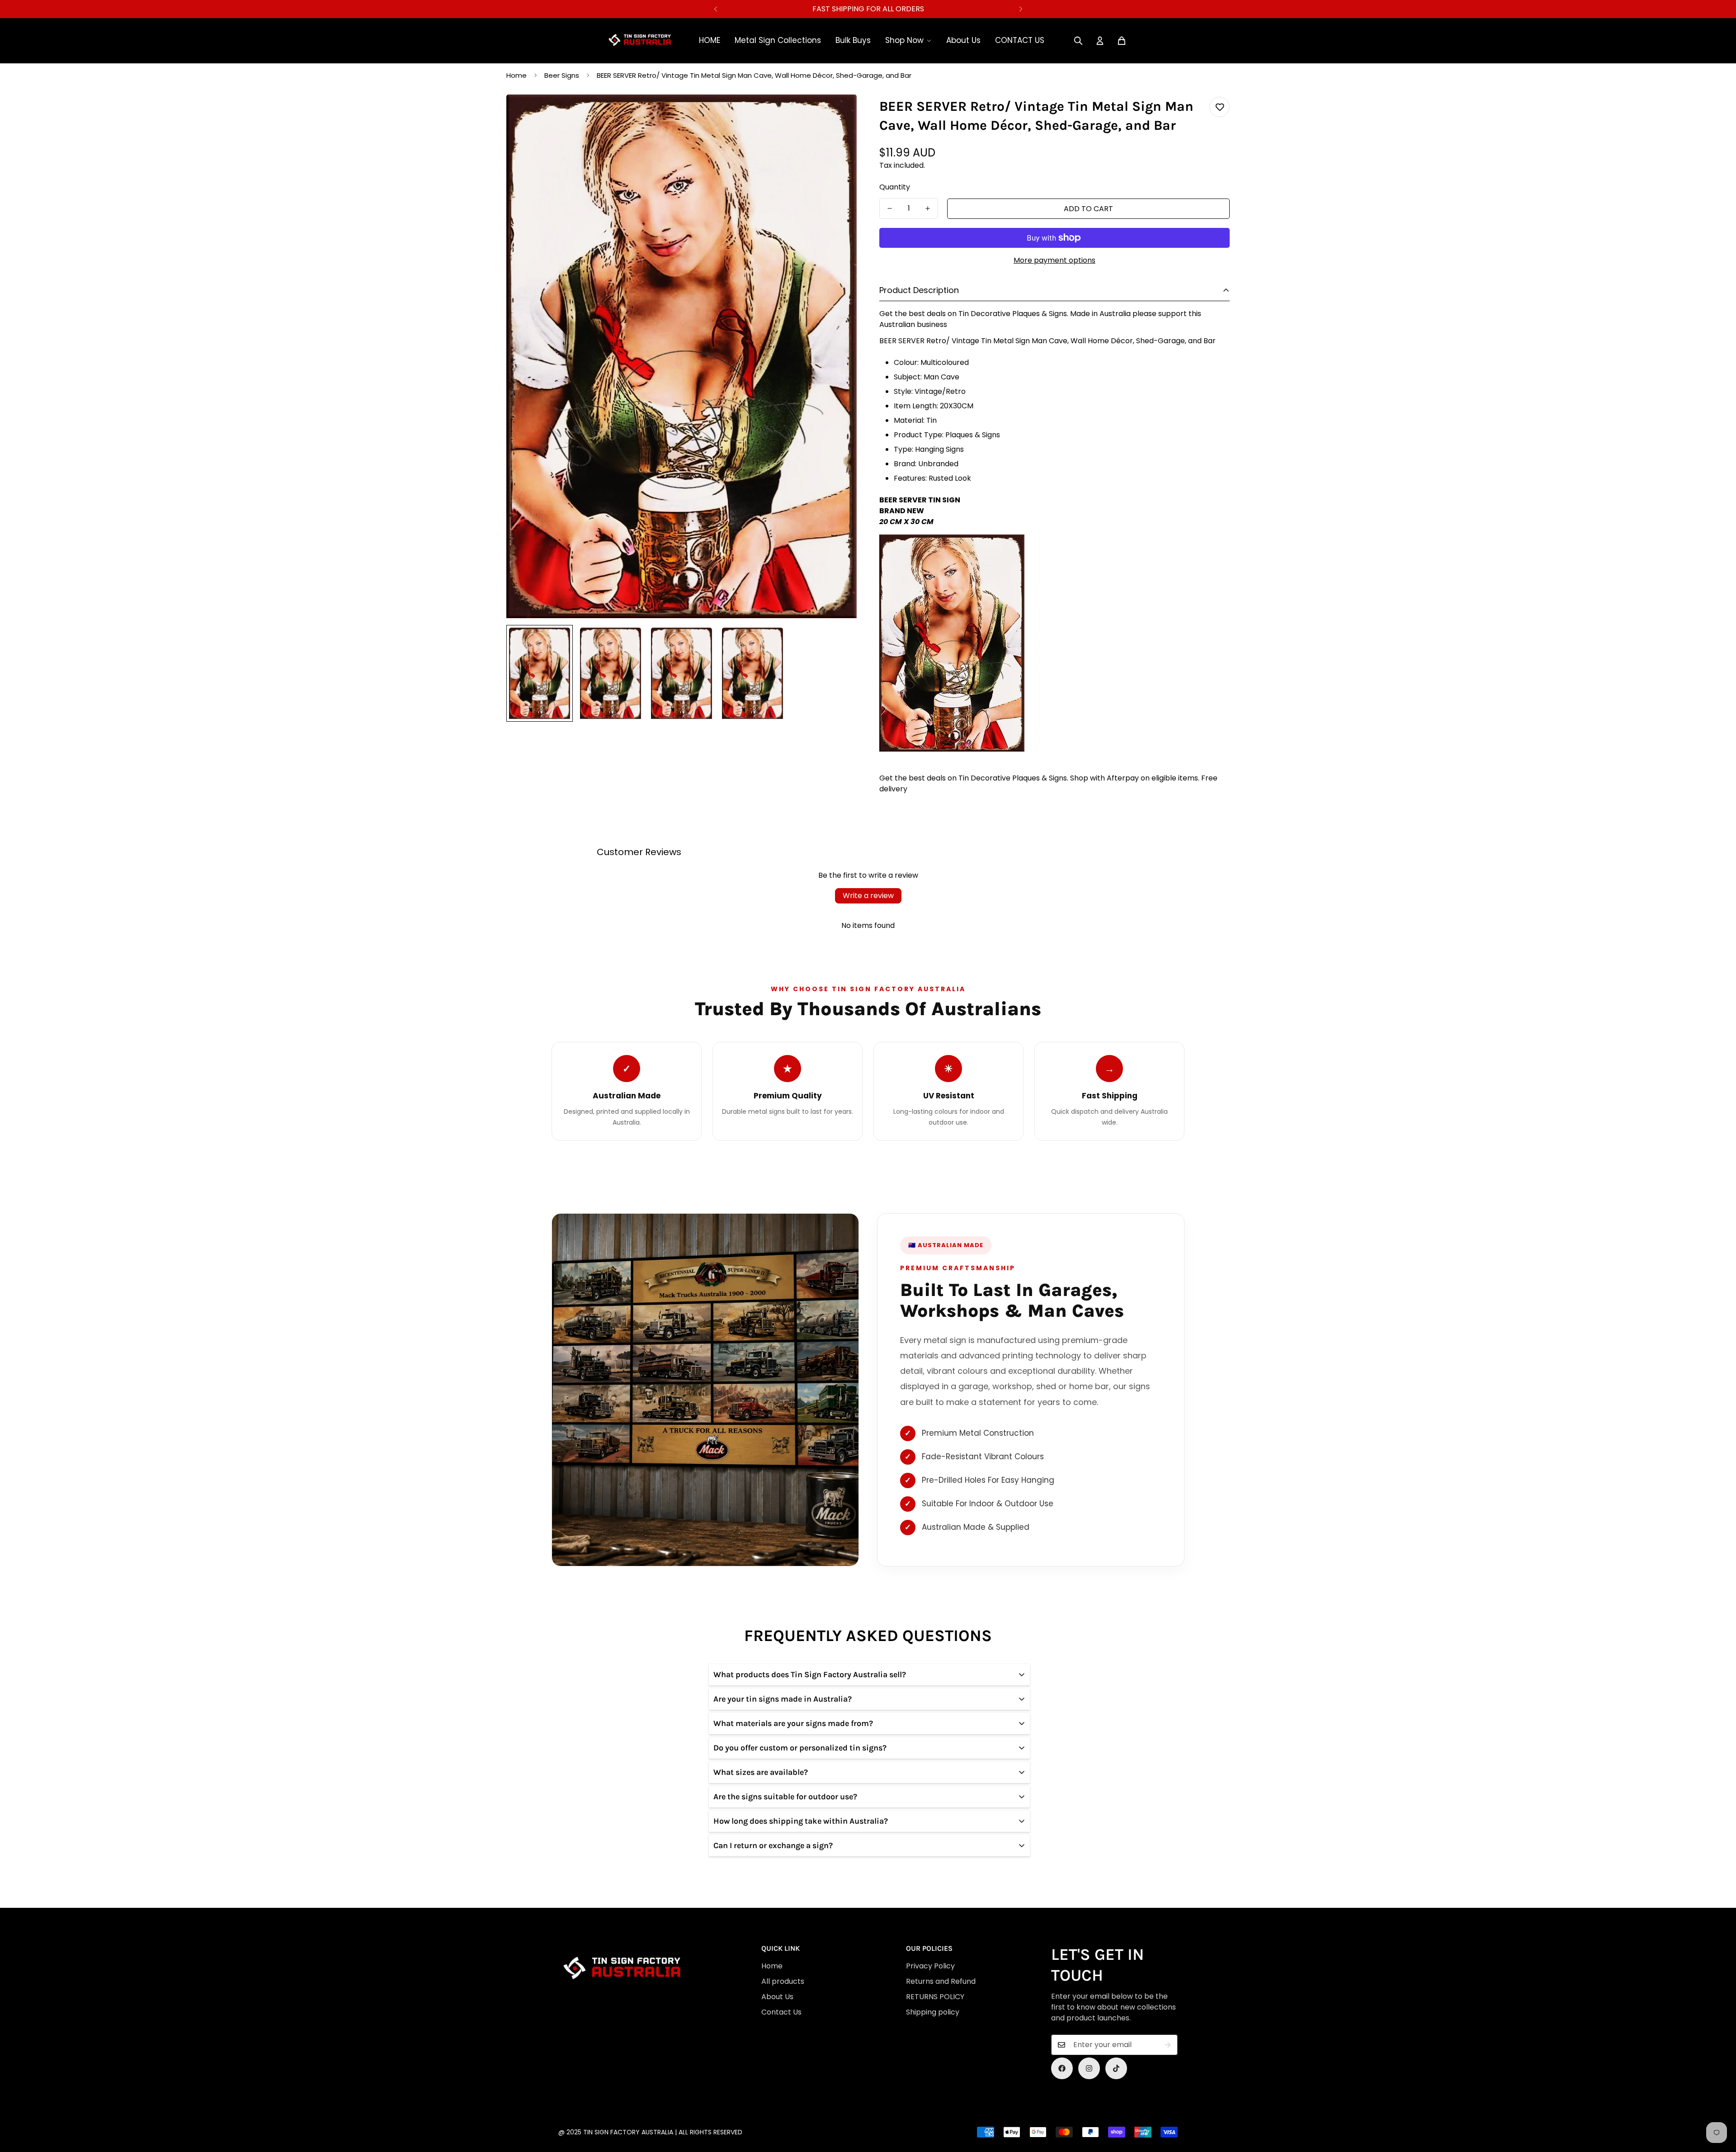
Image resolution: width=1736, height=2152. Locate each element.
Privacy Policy (930, 1966)
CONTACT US (1020, 40)
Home (517, 75)
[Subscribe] (1168, 2045)
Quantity (895, 187)
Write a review (868, 896)
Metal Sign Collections (778, 40)
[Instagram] (1089, 2068)
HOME (710, 40)
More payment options (1054, 260)
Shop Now (904, 40)
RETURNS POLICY (935, 1997)
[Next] (1021, 9)
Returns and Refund (941, 1981)
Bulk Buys (853, 40)
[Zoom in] (837, 114)
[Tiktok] (1116, 2068)
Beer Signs (562, 75)
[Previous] (715, 9)
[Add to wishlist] (1219, 107)
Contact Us (781, 2012)
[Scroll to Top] (858, 2103)
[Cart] (1122, 41)
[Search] (1078, 41)
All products (783, 1981)
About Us (963, 40)
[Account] (1100, 41)
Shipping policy (933, 2012)
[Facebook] (1062, 2068)
